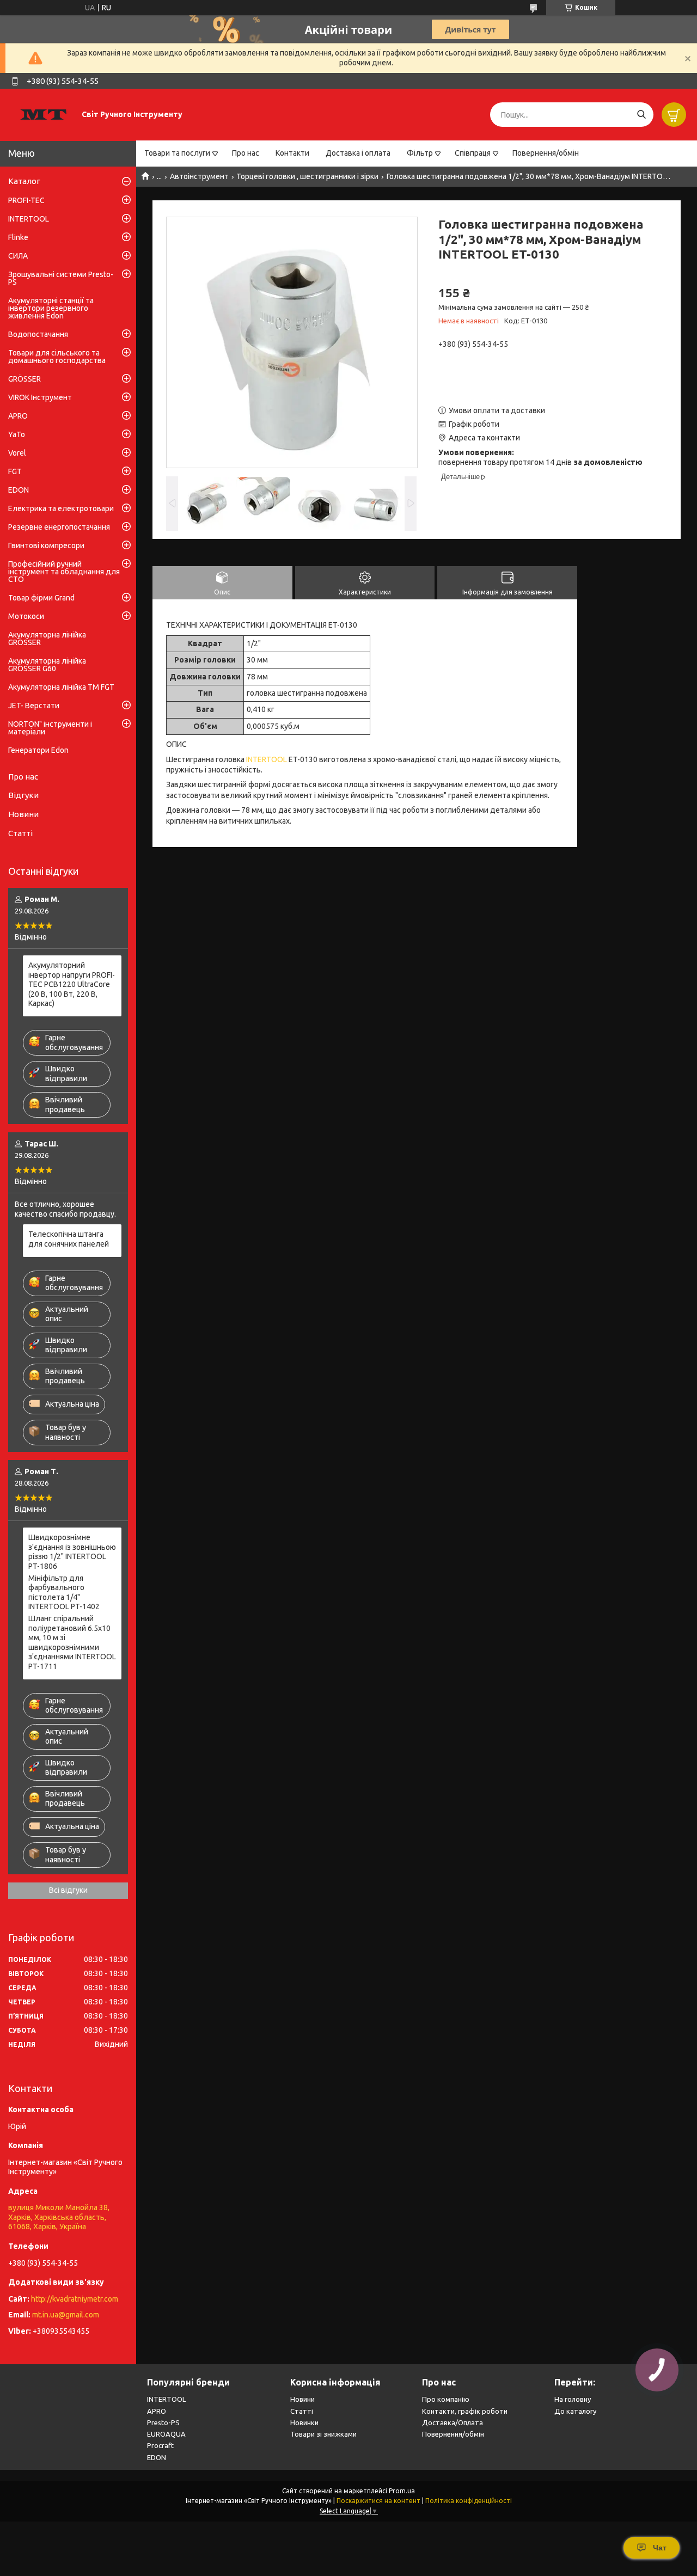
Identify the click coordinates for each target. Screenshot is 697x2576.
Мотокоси (26, 616)
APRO (18, 416)
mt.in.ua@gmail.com (66, 2315)
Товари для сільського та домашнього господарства (57, 357)
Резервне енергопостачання (59, 527)
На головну (573, 2399)
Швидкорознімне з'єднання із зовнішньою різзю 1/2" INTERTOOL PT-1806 (72, 1552)
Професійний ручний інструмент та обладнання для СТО (64, 572)
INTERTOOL (267, 759)
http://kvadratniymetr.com (75, 2299)
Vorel (17, 453)
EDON (19, 490)
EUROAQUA (166, 2434)
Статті (20, 833)
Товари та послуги (177, 153)
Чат (660, 2548)
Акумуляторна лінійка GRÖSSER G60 (47, 665)
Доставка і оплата (358, 153)
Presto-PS (163, 2422)
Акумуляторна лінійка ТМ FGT (61, 687)
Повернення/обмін (546, 153)
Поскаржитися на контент (378, 2501)
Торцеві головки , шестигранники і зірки (307, 176)
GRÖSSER (25, 379)
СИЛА (18, 256)
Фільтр (420, 153)
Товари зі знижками (323, 2434)
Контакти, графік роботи (465, 2411)
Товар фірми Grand (41, 598)
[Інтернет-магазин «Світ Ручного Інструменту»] (44, 114)
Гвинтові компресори (46, 545)
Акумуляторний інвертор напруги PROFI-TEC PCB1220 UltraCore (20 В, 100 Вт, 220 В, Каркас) (72, 984)
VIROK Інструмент (40, 397)
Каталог (24, 181)
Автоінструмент (199, 176)
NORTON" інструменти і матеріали (50, 728)
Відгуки (23, 795)
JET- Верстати (34, 706)
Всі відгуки (68, 1890)
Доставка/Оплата (453, 2422)
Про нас (246, 153)
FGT (15, 471)
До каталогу (575, 2411)
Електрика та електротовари (61, 508)
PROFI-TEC (26, 200)
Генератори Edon (38, 750)
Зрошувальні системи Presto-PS (61, 278)
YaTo (17, 434)
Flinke (18, 237)
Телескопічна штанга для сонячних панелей (69, 1239)
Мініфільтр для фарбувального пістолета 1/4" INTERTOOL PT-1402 (64, 1593)
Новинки (304, 2422)
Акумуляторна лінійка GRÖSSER (47, 639)
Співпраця (473, 153)
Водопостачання (38, 334)
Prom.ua (402, 2491)
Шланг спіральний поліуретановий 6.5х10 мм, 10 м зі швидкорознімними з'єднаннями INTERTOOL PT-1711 (72, 1642)
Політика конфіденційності (469, 2501)
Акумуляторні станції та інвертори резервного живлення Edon (51, 308)
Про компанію (446, 2399)
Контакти (292, 153)
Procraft (160, 2445)
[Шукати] (641, 115)
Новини (23, 814)
